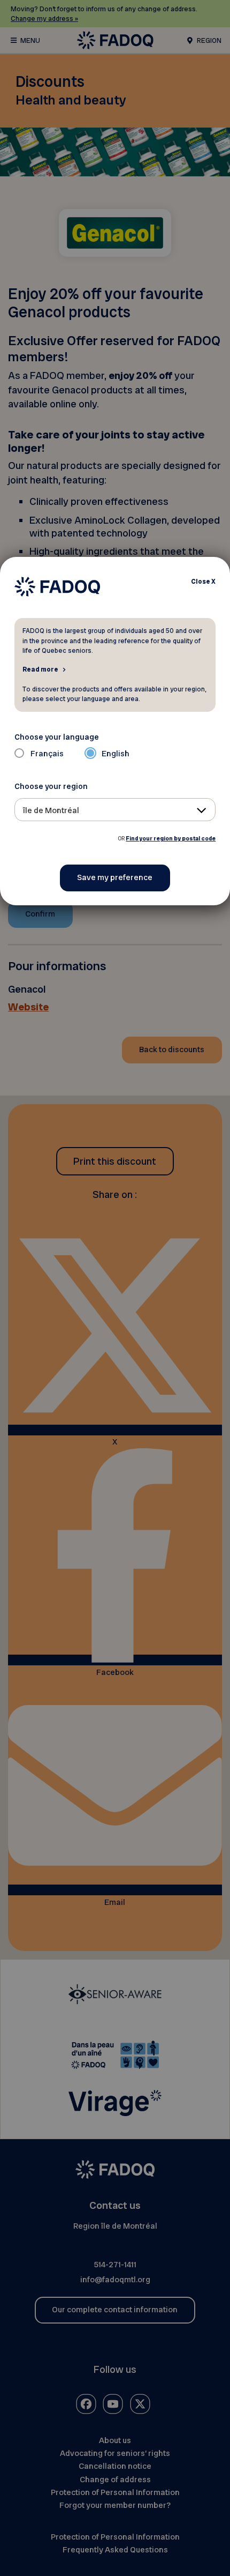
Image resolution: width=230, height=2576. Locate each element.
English (116, 754)
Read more (40, 669)
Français (47, 754)
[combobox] (115, 810)
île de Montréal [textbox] (51, 810)
